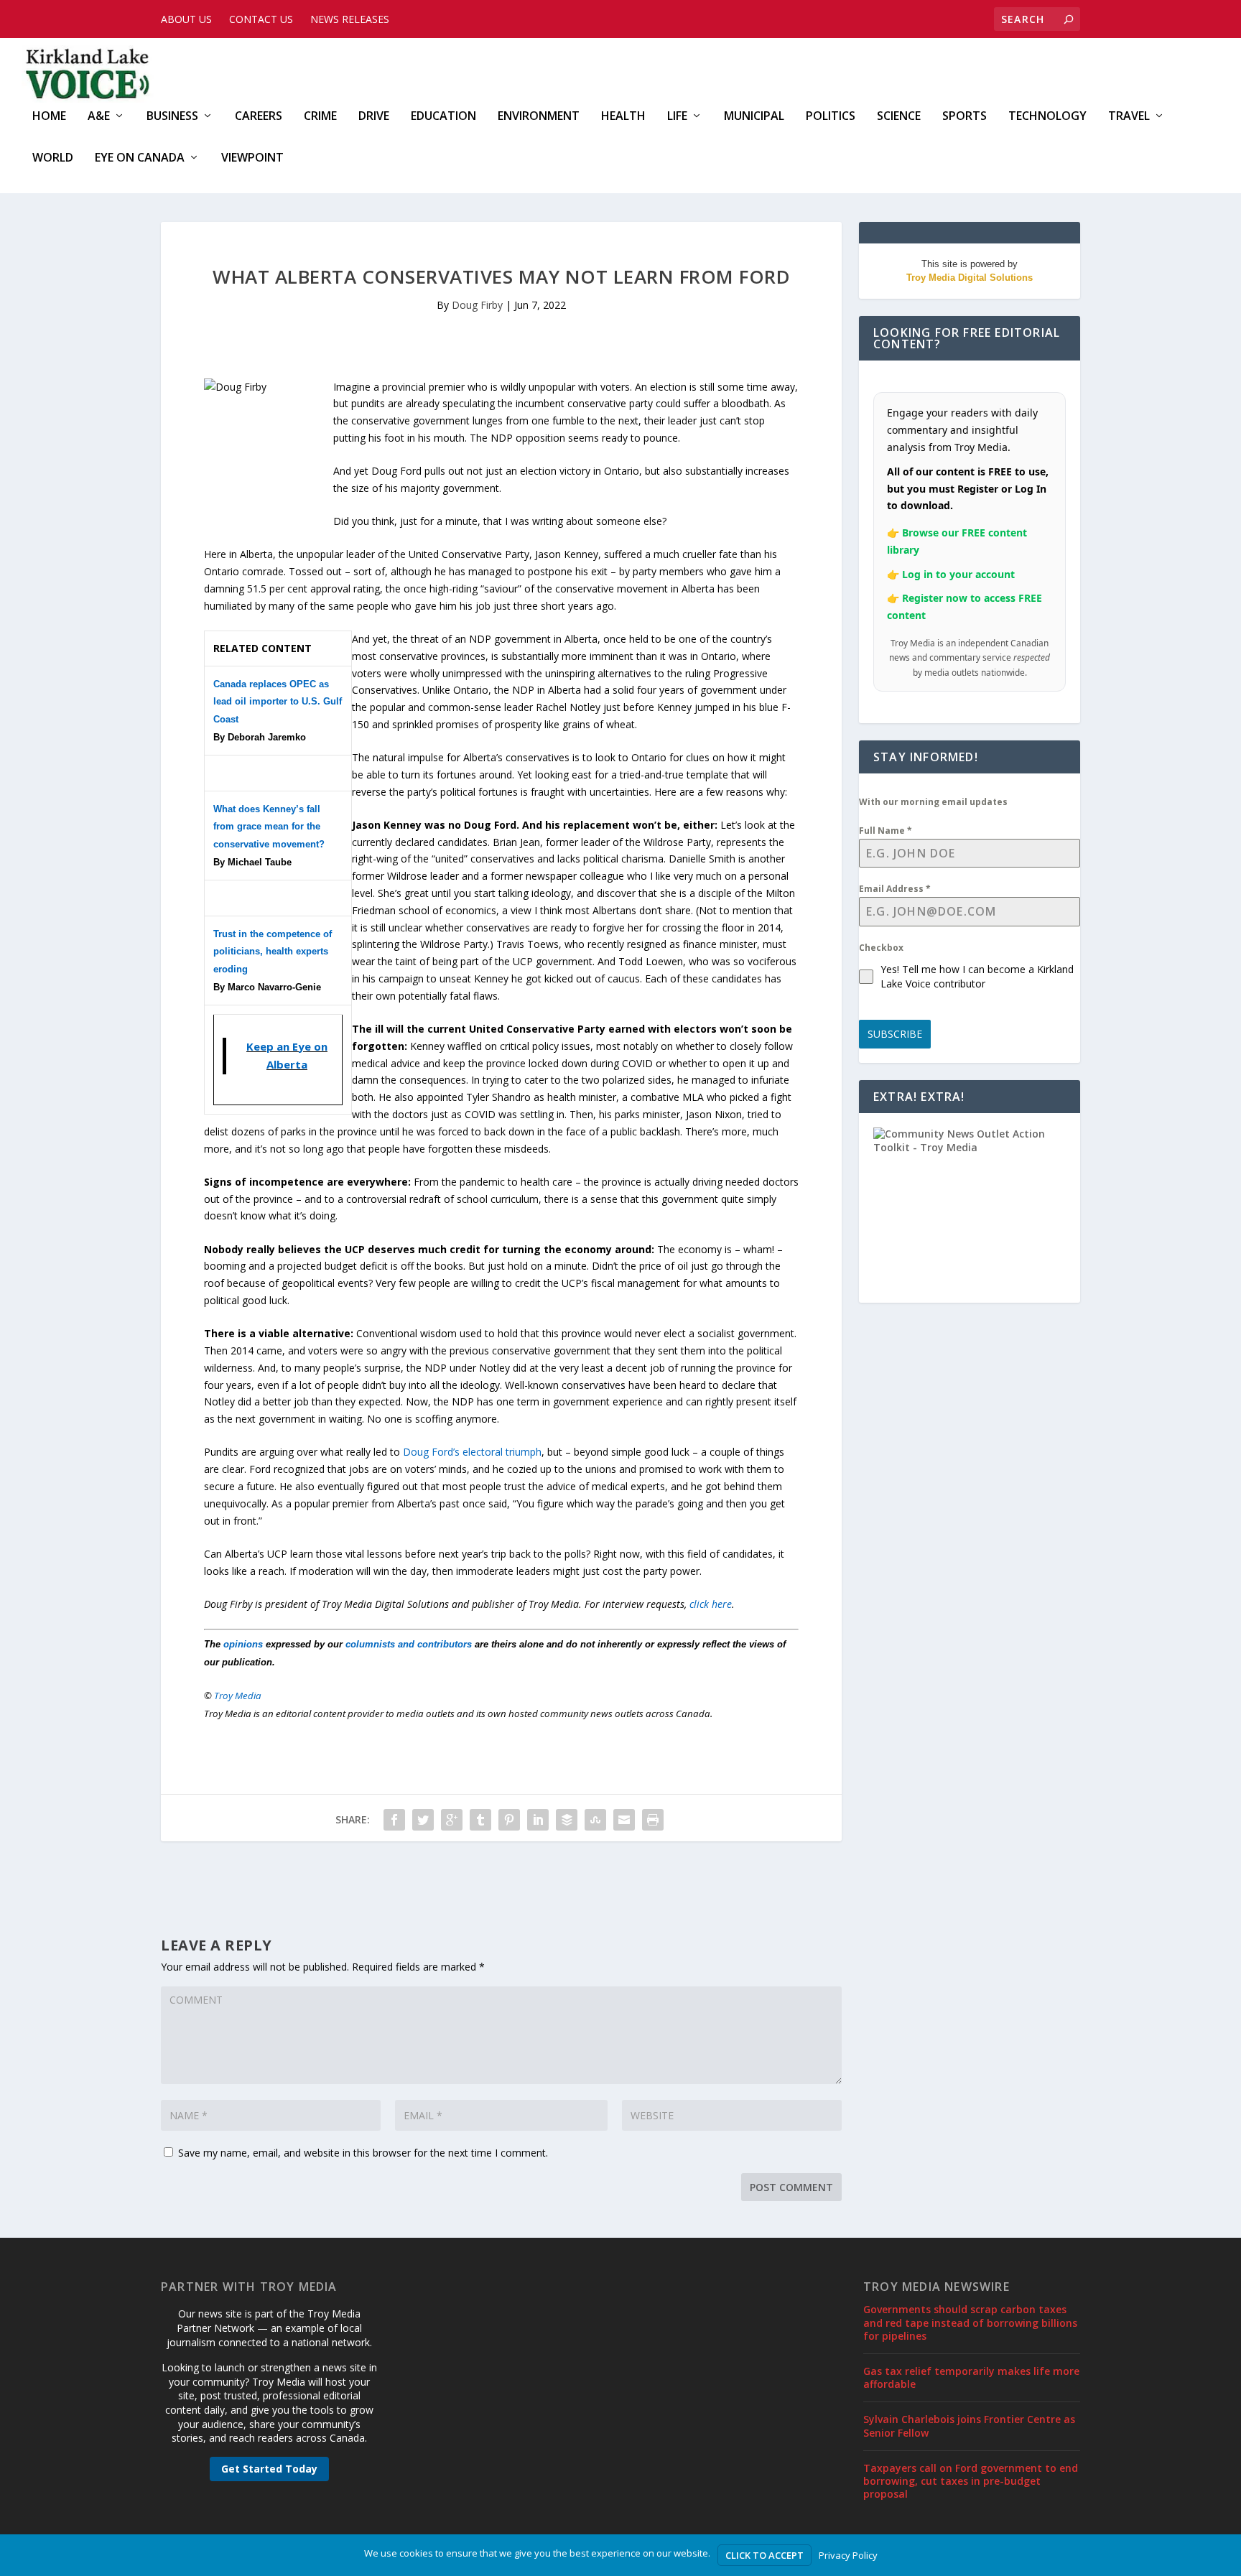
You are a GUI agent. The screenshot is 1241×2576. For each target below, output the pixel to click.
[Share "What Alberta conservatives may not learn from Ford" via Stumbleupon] (595, 1820)
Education (443, 117)
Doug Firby (477, 305)
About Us (186, 19)
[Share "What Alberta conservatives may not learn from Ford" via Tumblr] (480, 1820)
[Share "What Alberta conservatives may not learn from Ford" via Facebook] (394, 1820)
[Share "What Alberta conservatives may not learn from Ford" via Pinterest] (509, 1820)
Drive (374, 117)
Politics (831, 117)
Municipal (754, 117)
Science (899, 117)
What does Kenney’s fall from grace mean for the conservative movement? (269, 827)
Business (172, 117)
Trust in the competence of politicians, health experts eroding (273, 952)
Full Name (886, 831)
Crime (320, 117)
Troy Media (238, 1696)
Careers (259, 117)
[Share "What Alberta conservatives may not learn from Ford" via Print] (653, 1820)
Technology (1047, 117)
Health (623, 117)
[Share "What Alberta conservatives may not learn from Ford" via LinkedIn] (538, 1820)
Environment (539, 117)
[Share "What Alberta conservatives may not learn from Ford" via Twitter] (423, 1820)
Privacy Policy (848, 2555)
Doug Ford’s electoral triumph (472, 1452)
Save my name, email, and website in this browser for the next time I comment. (363, 2153)
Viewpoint (252, 158)
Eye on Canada (140, 158)
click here (711, 1604)
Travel (1129, 117)
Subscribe (895, 1034)
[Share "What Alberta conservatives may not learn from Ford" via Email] (624, 1820)
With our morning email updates (933, 802)
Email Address (895, 889)
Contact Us (261, 19)
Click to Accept (764, 2555)
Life (677, 117)
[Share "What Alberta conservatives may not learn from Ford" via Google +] (452, 1820)
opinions (243, 1644)
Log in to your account (958, 574)
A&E (99, 117)
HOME (49, 117)
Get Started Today (269, 2469)
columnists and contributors (409, 1644)
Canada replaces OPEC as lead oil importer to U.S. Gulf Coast (278, 702)
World (53, 158)
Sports (965, 117)
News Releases (350, 19)
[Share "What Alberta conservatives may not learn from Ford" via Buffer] (567, 1820)
